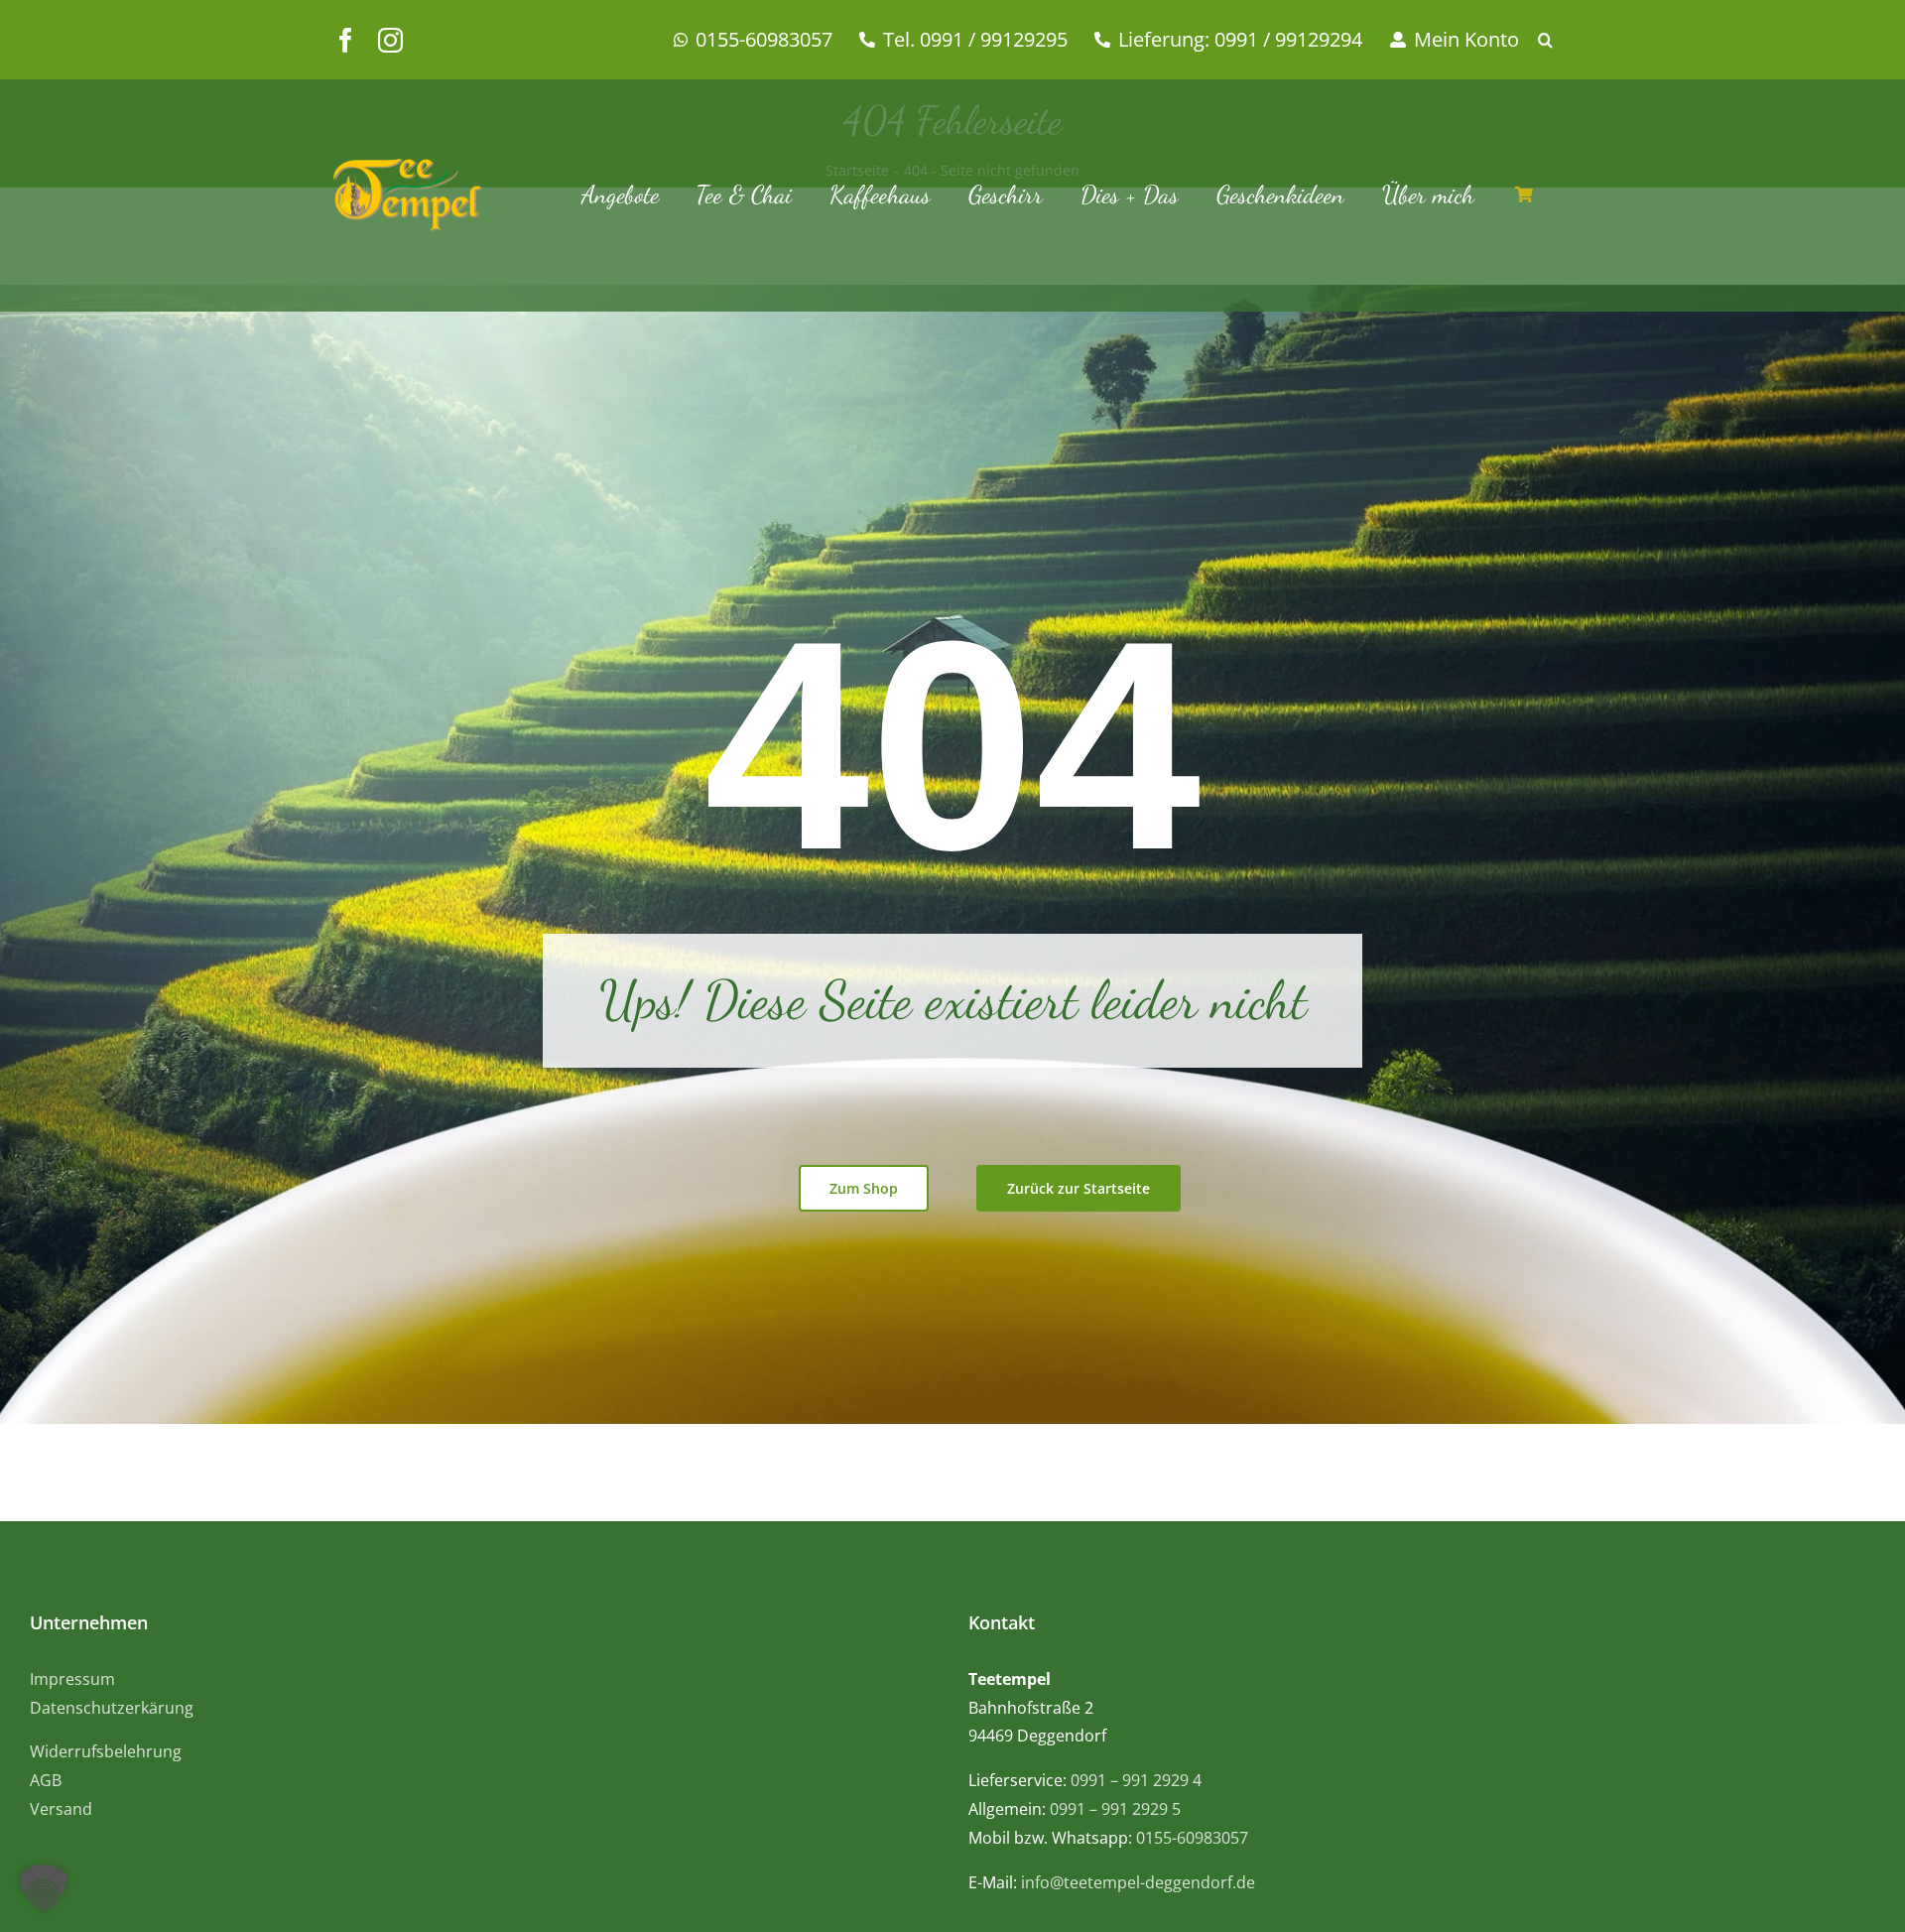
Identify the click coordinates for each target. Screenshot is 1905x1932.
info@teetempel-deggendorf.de (1138, 1882)
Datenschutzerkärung (112, 1708)
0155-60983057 (1192, 1838)
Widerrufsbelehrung (106, 1751)
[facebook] (346, 40)
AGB (46, 1780)
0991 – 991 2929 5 (1115, 1809)
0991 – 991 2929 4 (1136, 1780)
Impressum (72, 1679)
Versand (61, 1809)
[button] (1555, 40)
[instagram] (390, 40)
